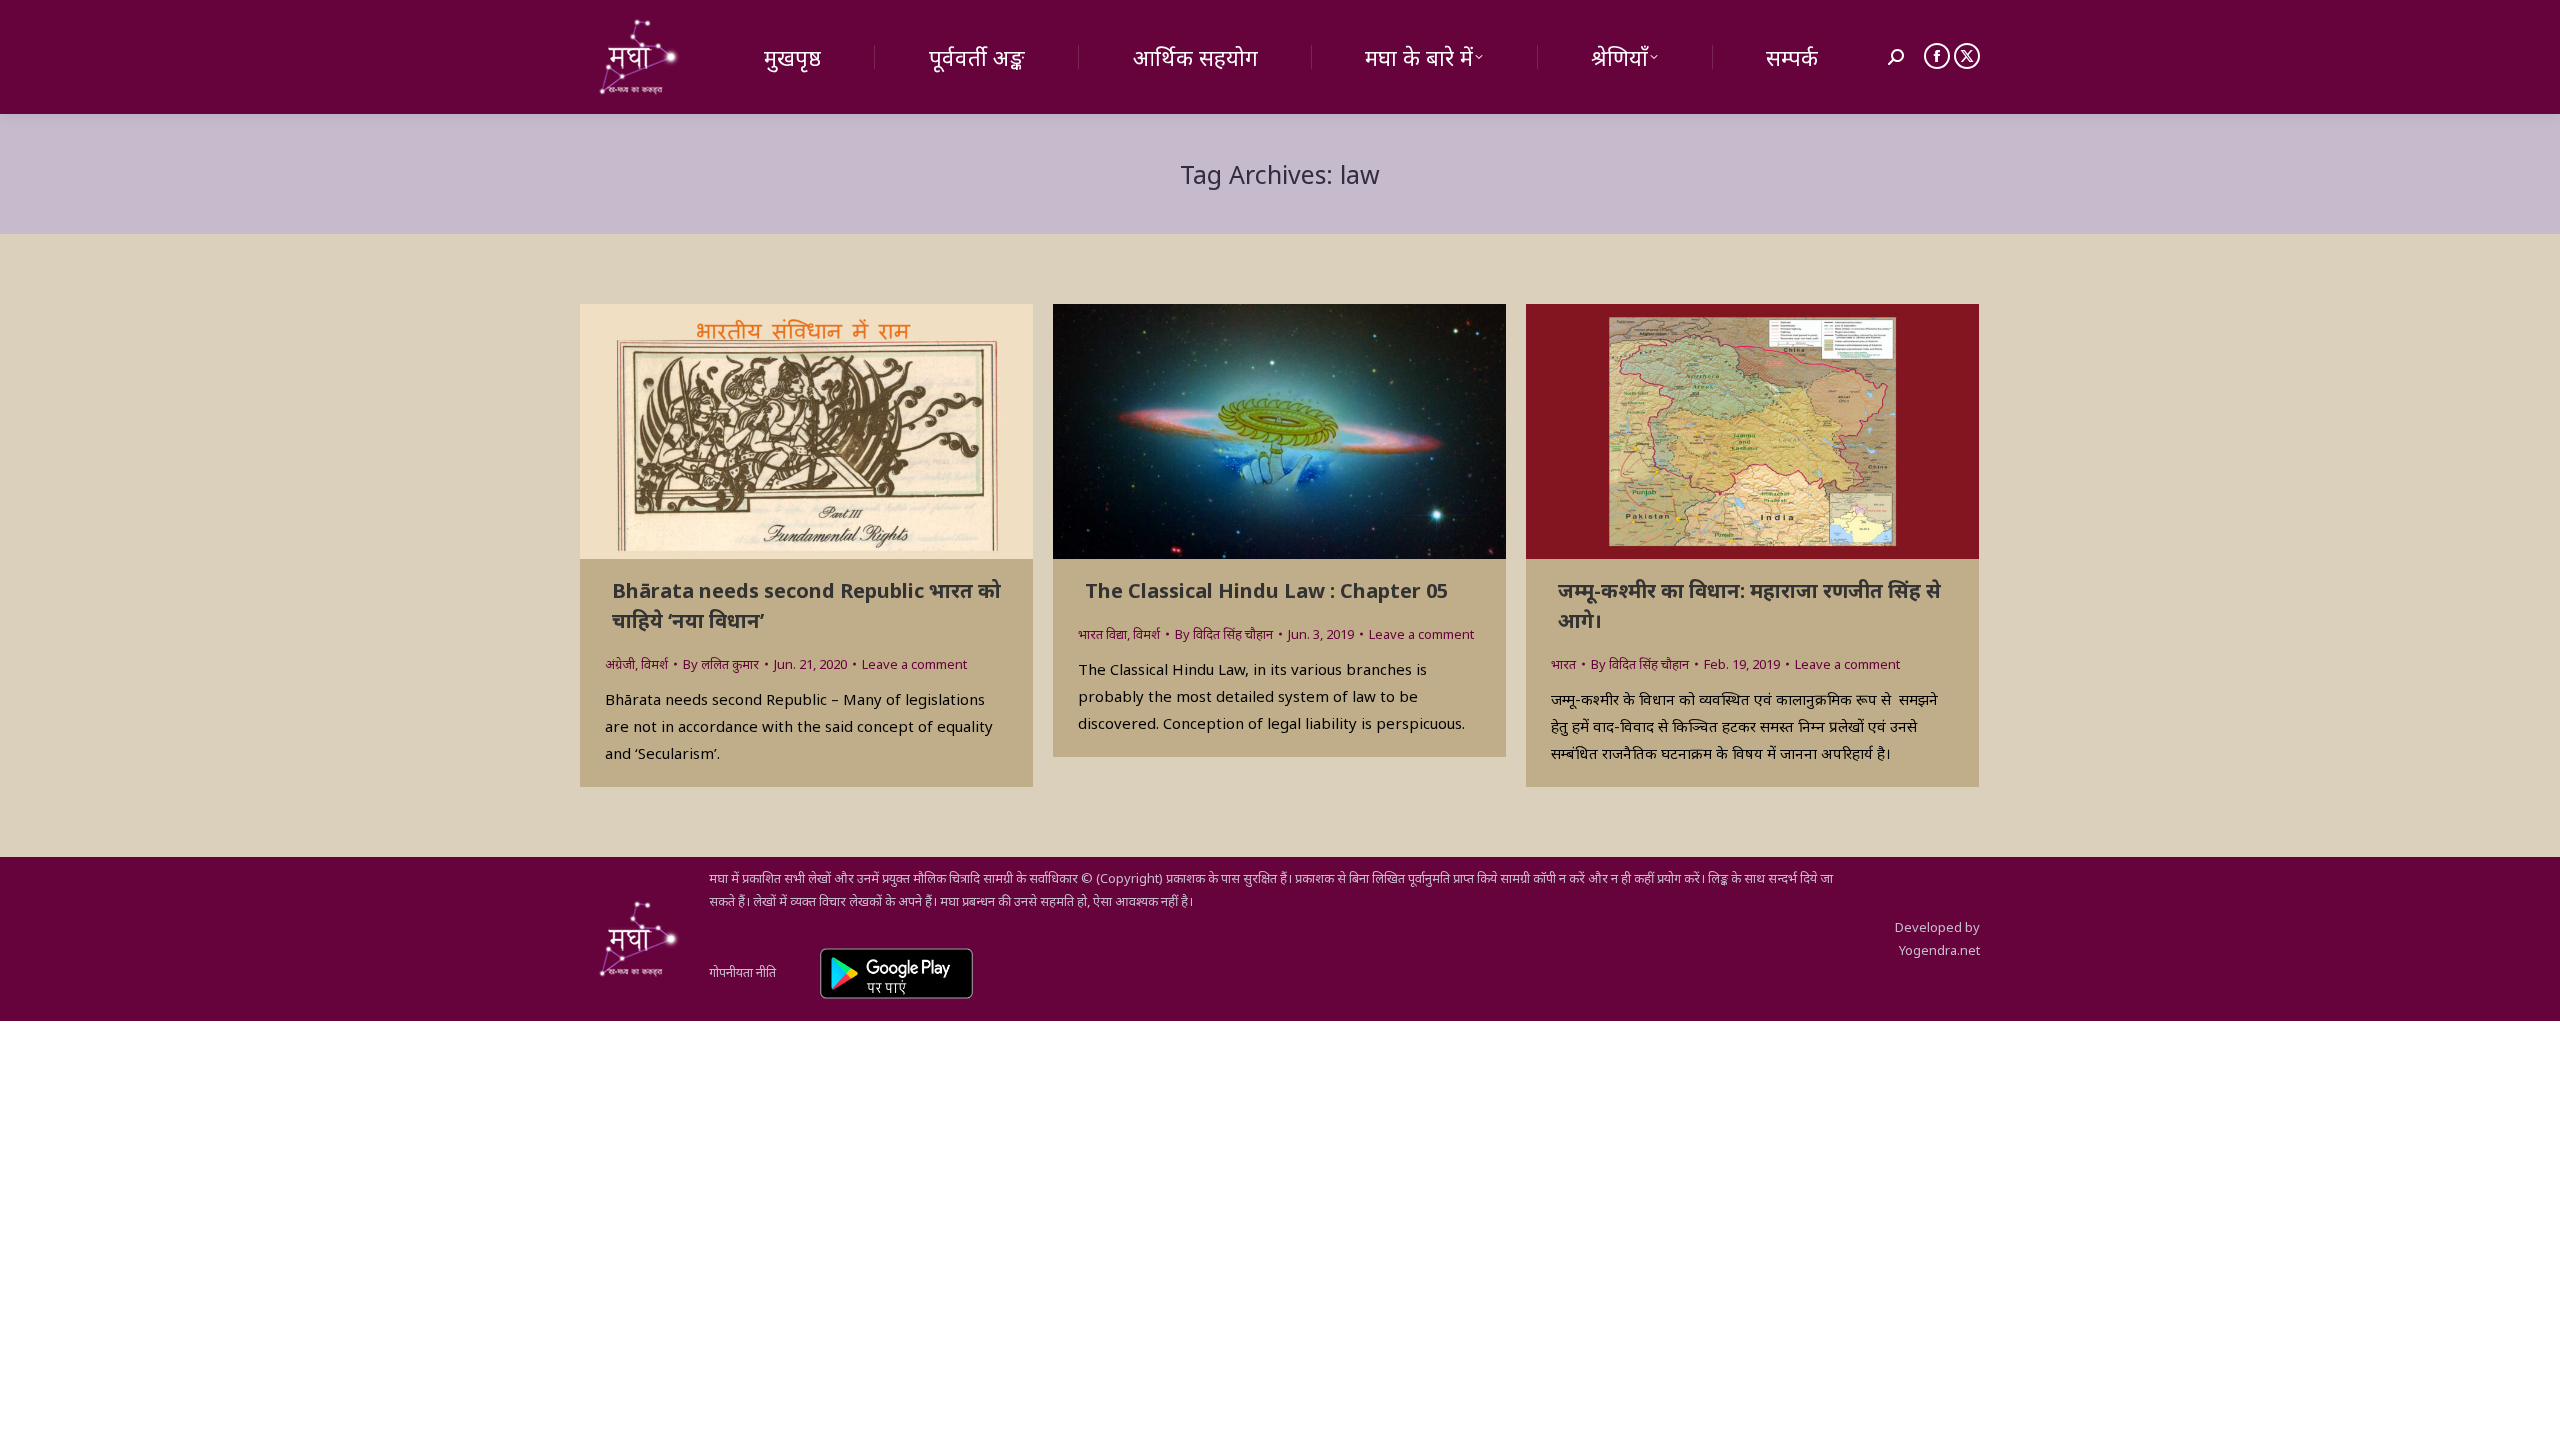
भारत (1563, 664)
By (721, 664)
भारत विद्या (1102, 634)
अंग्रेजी (620, 664)
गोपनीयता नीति (742, 972)
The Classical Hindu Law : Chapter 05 (1266, 590)
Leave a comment (914, 664)
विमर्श (654, 664)
